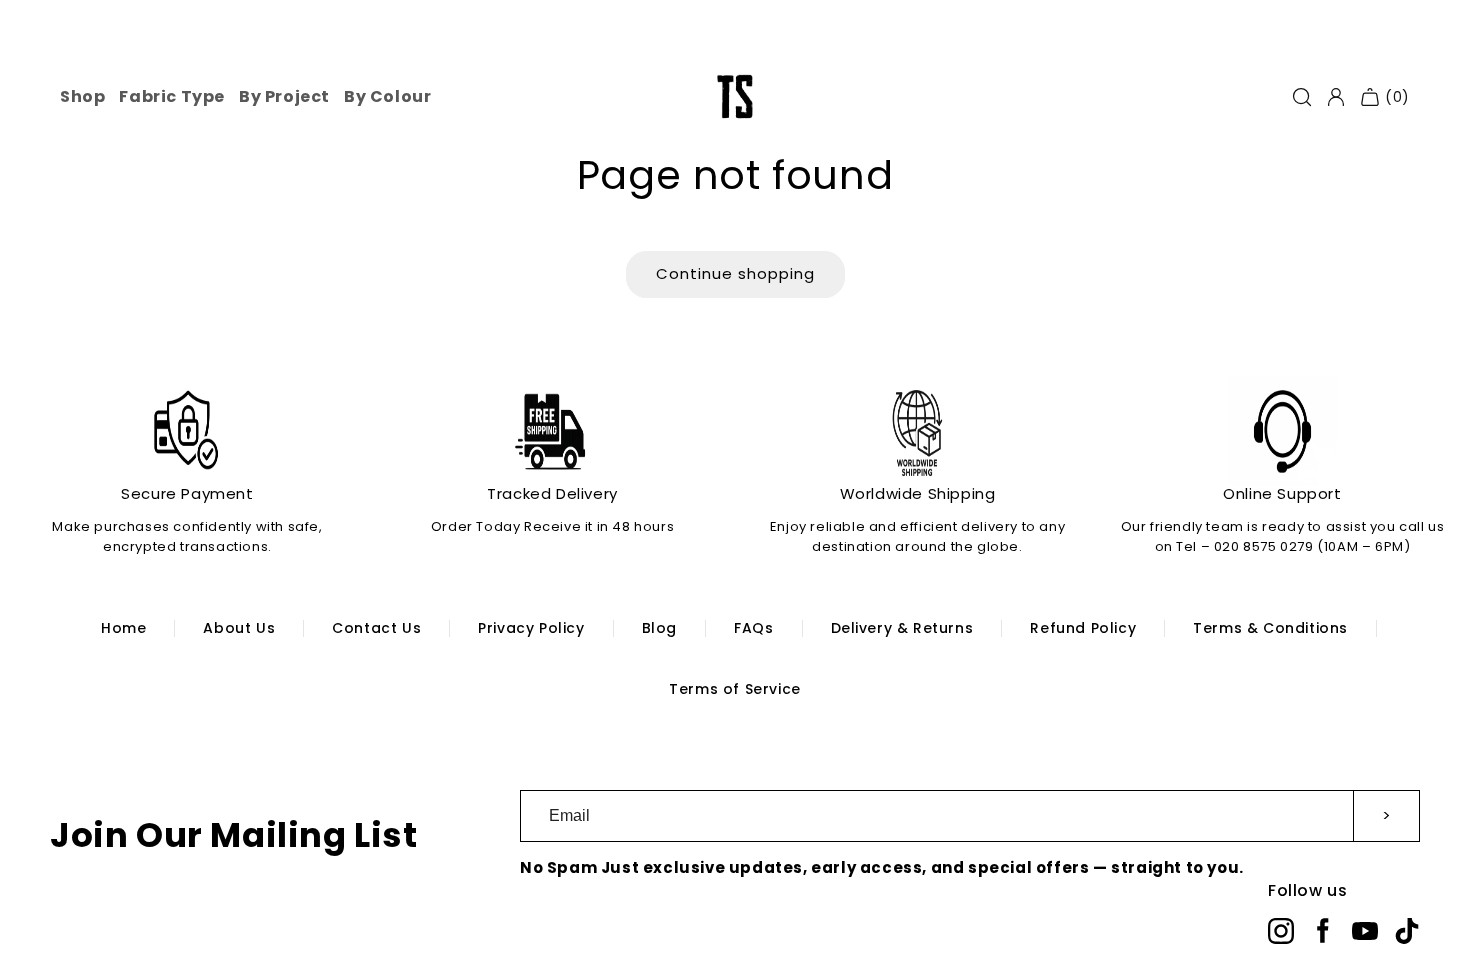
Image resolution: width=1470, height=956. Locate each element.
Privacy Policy (531, 628)
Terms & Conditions (1270, 628)
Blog (659, 628)
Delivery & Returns (902, 628)
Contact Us (376, 628)
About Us (239, 628)
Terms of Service (735, 689)
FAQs (753, 628)
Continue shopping (735, 273)
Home (123, 628)
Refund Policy (1083, 628)
